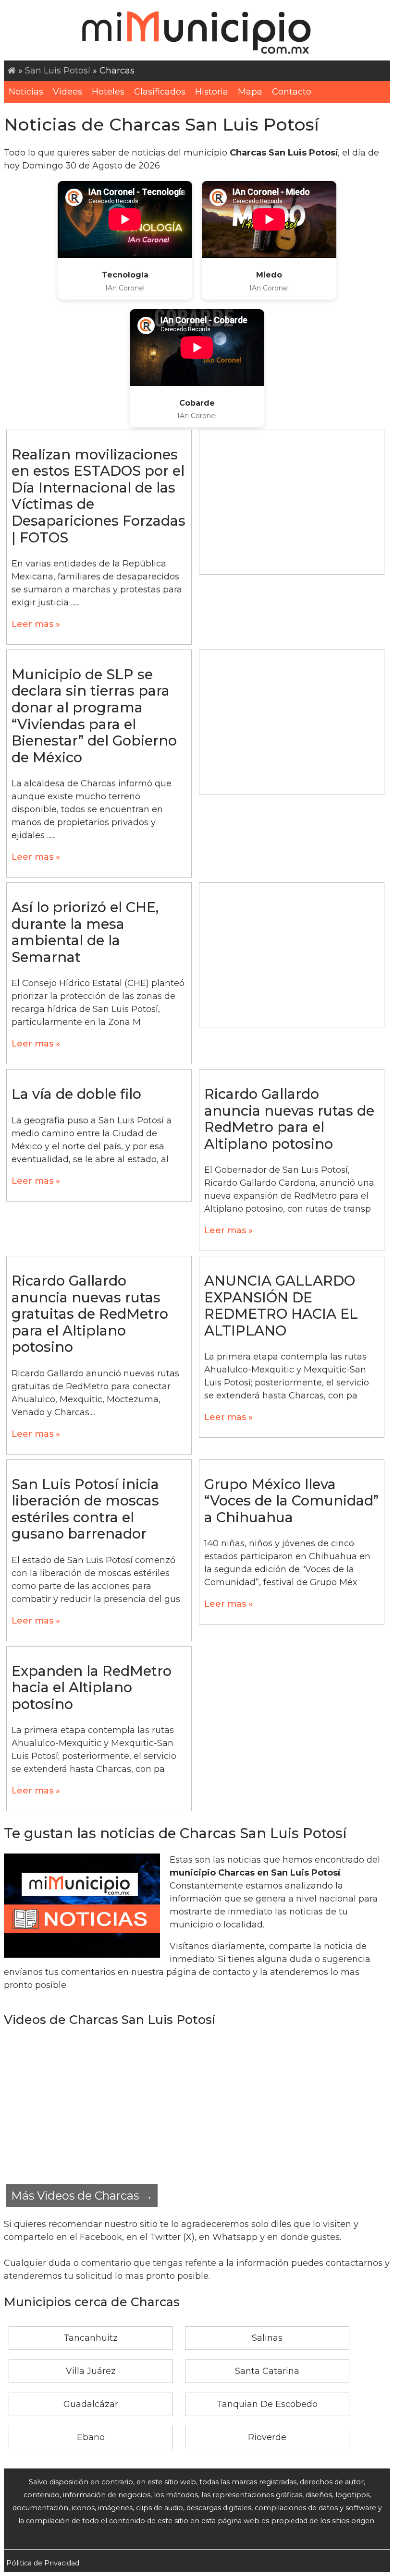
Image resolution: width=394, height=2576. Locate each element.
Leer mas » (36, 624)
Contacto (292, 92)
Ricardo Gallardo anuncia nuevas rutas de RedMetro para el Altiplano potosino (289, 1119)
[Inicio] (12, 71)
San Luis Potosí (58, 71)
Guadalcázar (91, 2404)
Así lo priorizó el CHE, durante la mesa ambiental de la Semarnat (85, 932)
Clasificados (160, 92)
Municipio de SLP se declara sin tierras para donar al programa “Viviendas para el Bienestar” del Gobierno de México (94, 716)
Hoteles (108, 92)
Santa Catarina (267, 2371)
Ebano (91, 2437)
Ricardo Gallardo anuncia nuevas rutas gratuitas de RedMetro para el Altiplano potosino (90, 1314)
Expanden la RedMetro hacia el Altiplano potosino (92, 1687)
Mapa (250, 92)
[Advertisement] (292, 502)
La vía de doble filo (76, 1094)
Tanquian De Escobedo (267, 2404)
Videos (68, 92)
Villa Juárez (91, 2371)
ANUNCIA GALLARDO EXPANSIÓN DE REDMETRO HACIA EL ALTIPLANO (281, 1306)
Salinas (267, 2338)
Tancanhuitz (91, 2338)
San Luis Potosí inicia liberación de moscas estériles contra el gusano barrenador (85, 1509)
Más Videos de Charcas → (82, 2196)
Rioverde (267, 2437)
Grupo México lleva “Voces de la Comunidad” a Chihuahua (291, 1501)
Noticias (26, 92)
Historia (212, 92)
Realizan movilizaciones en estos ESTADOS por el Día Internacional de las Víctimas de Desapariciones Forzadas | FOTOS (98, 496)
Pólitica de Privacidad (43, 2563)
